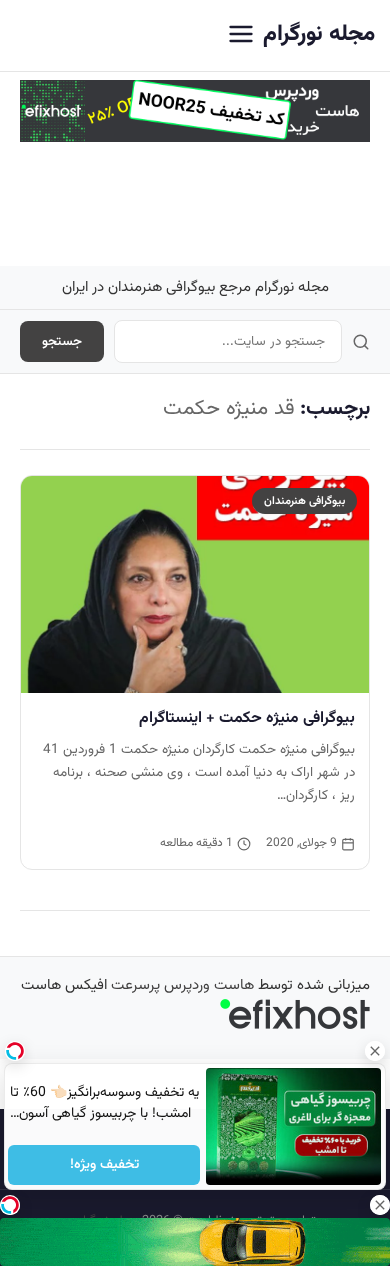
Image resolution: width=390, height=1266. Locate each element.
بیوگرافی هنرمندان (304, 501)
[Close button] (375, 1051)
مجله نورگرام (319, 34)
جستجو (62, 341)
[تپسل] (10, 1205)
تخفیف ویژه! (103, 1165)
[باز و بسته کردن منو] (241, 35)
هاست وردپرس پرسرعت (182, 985)
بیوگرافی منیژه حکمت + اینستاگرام (247, 718)
